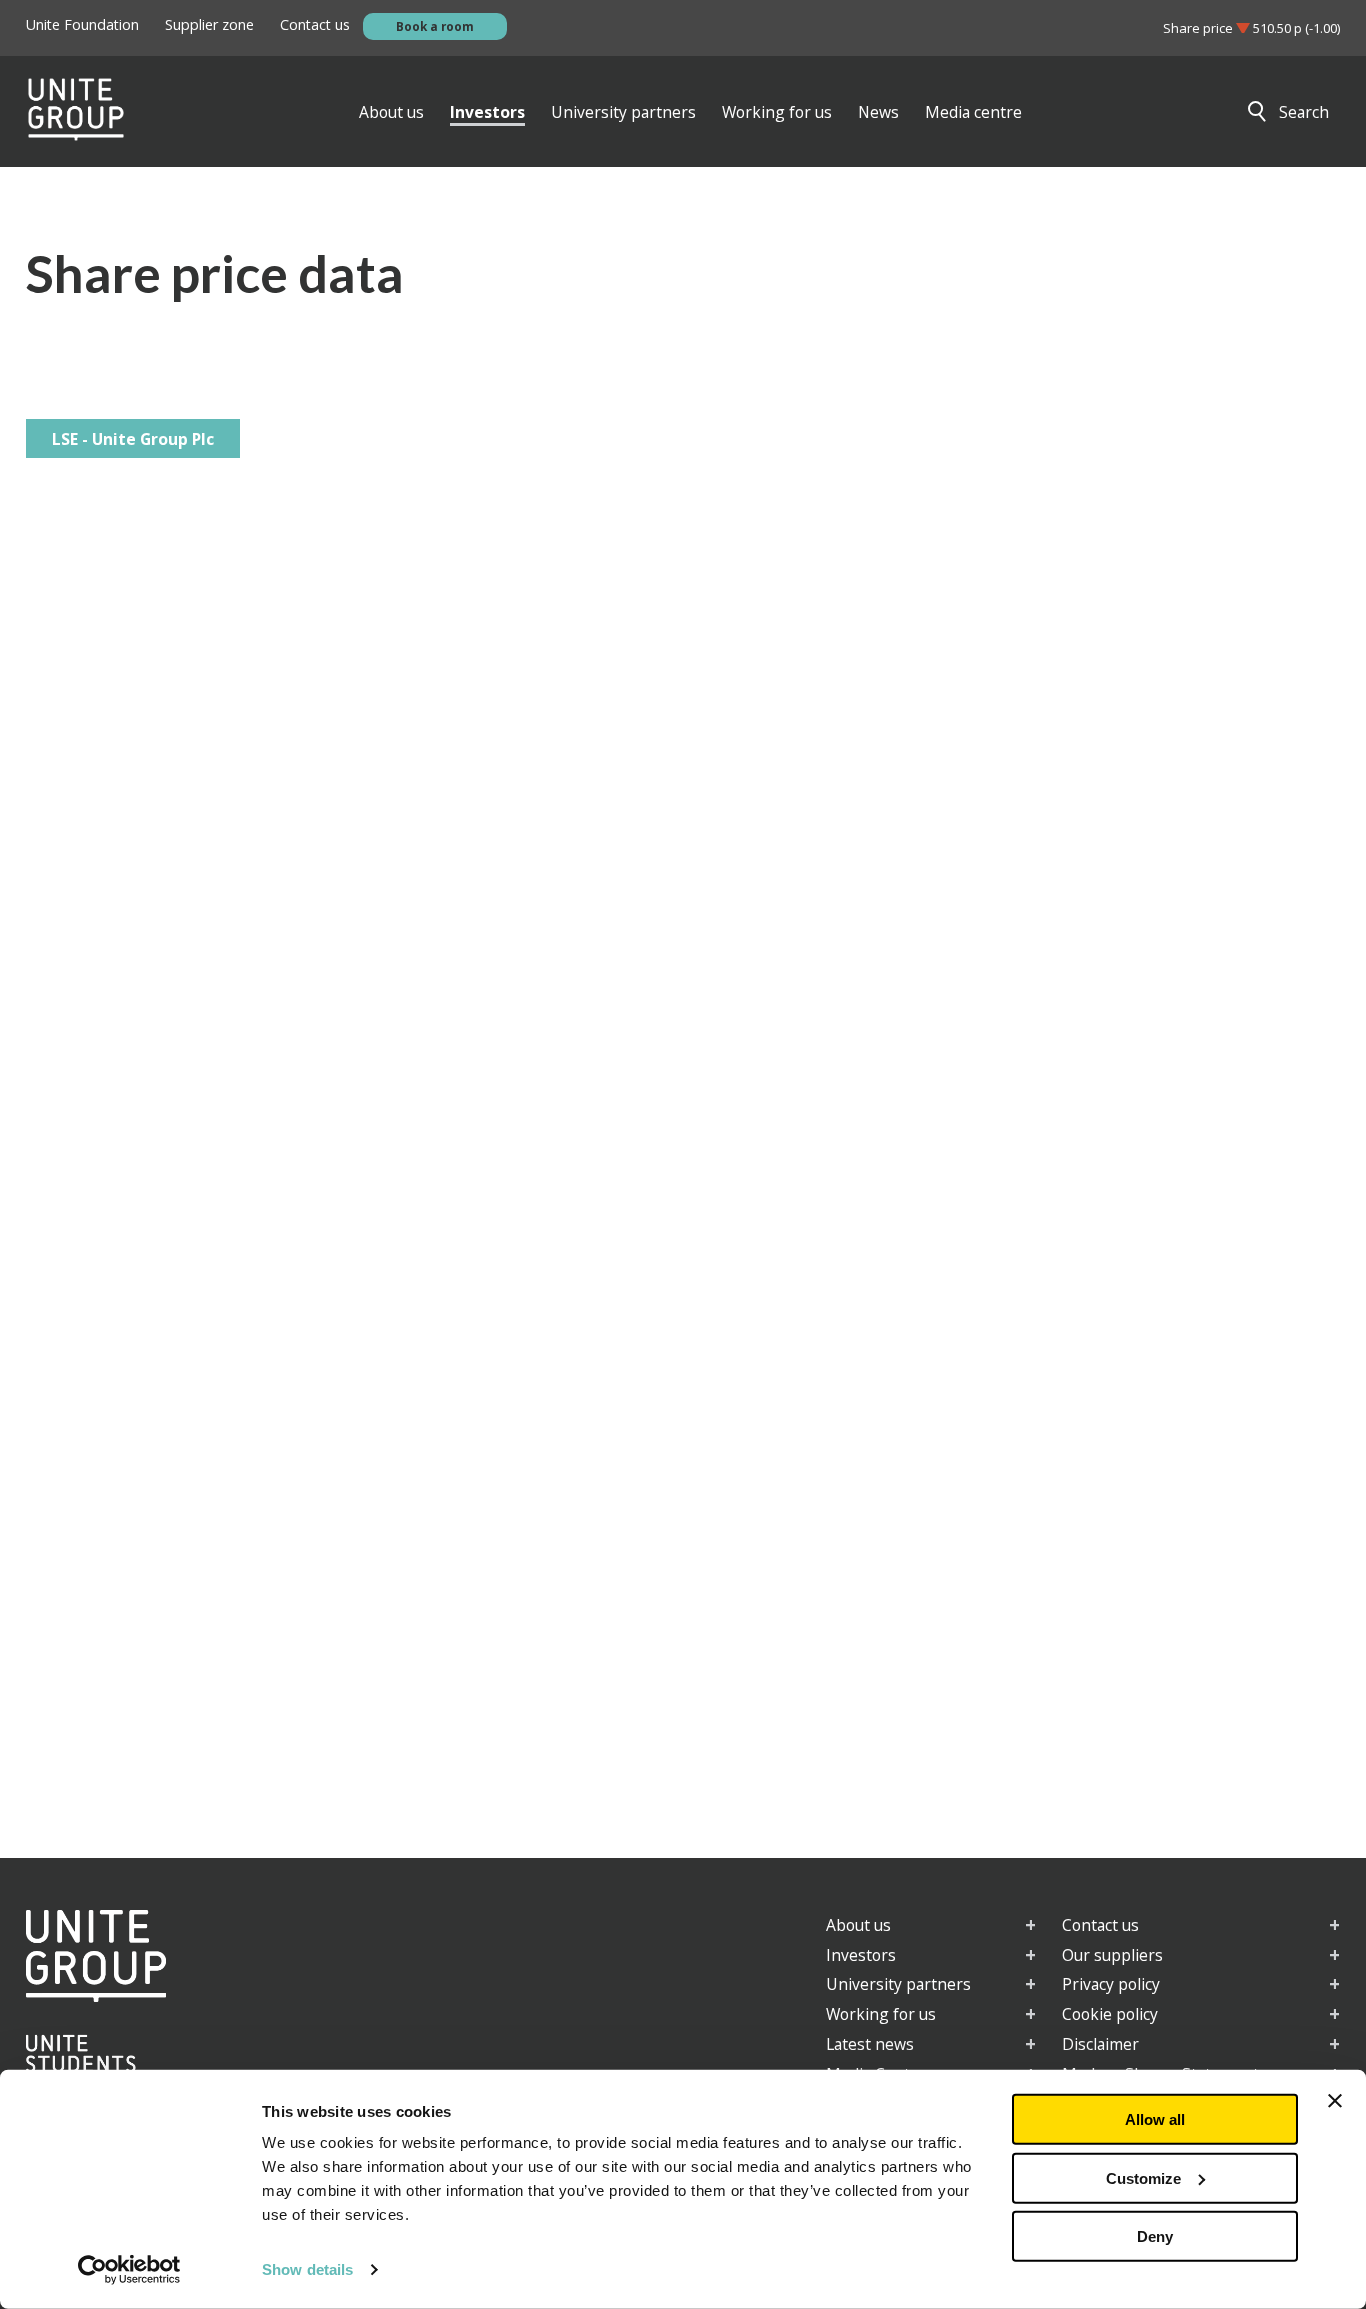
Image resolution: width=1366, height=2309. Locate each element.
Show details (307, 2269)
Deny (1155, 2236)
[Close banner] (1335, 2101)
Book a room (435, 26)
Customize (1143, 2177)
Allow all (1155, 2119)
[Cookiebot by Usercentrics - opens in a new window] (129, 2270)
